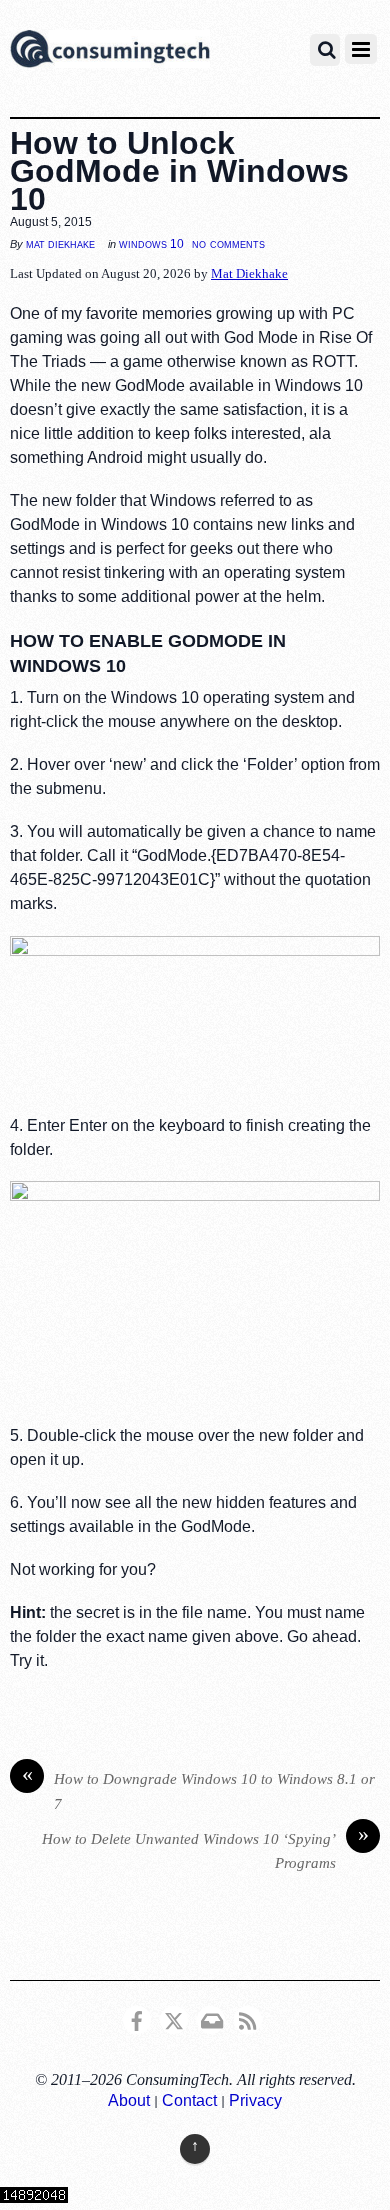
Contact (189, 2100)
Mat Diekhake (60, 244)
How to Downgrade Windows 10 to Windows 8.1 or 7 (199, 1789)
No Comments (228, 243)
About (129, 2100)
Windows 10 (151, 244)
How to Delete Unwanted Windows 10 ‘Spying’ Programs (205, 1849)
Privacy (255, 2100)
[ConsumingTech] (110, 52)
